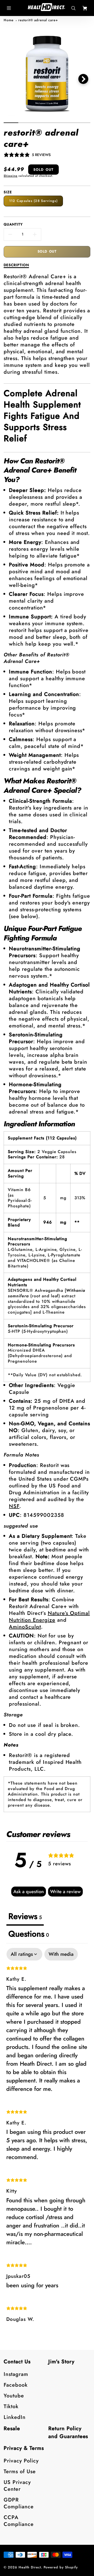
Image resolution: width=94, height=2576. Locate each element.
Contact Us (17, 2362)
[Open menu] (9, 8)
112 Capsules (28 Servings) (33, 201)
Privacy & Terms (24, 2448)
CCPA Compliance (19, 2521)
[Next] (83, 79)
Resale (12, 2428)
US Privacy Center (17, 2486)
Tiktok (11, 2406)
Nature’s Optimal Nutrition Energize (49, 1617)
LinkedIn (15, 2417)
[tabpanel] (47, 2139)
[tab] (29, 1934)
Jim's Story (61, 2362)
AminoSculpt (25, 1627)
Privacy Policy (21, 2461)
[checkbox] (61, 1954)
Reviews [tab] (25, 1916)
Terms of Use (20, 2471)
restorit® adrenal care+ (38, 20)
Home (9, 20)
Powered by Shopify (61, 2567)
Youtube (14, 2396)
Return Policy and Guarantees (68, 2432)
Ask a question (29, 1892)
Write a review (65, 1892)
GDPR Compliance (19, 2503)
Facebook (16, 2385)
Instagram (16, 2374)
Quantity (13, 224)
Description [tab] (16, 265)
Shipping (11, 176)
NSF (14, 1506)
